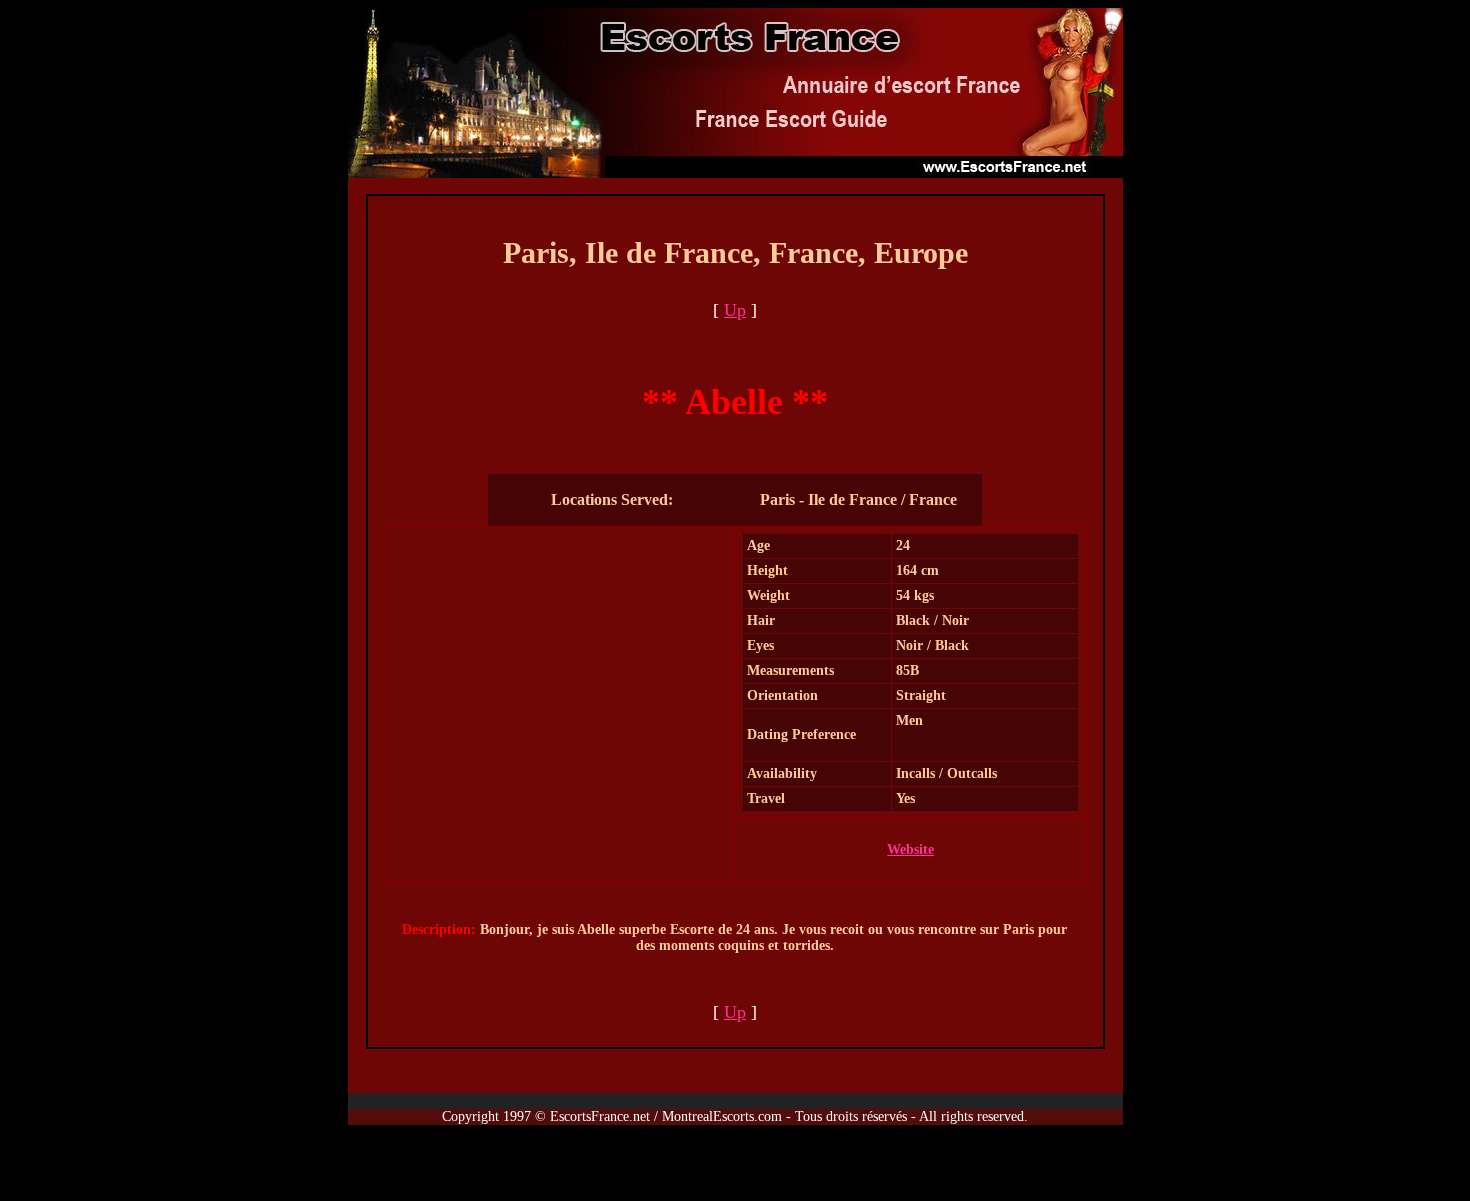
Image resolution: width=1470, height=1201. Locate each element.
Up (735, 310)
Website (910, 849)
